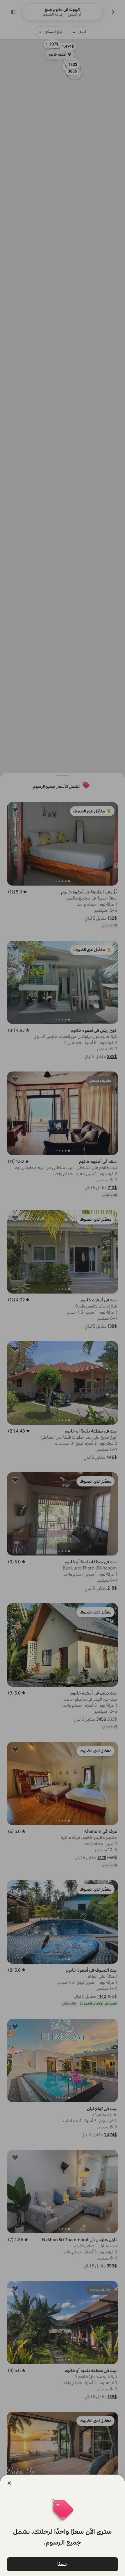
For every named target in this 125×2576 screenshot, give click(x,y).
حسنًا (63, 2564)
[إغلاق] (9, 2483)
